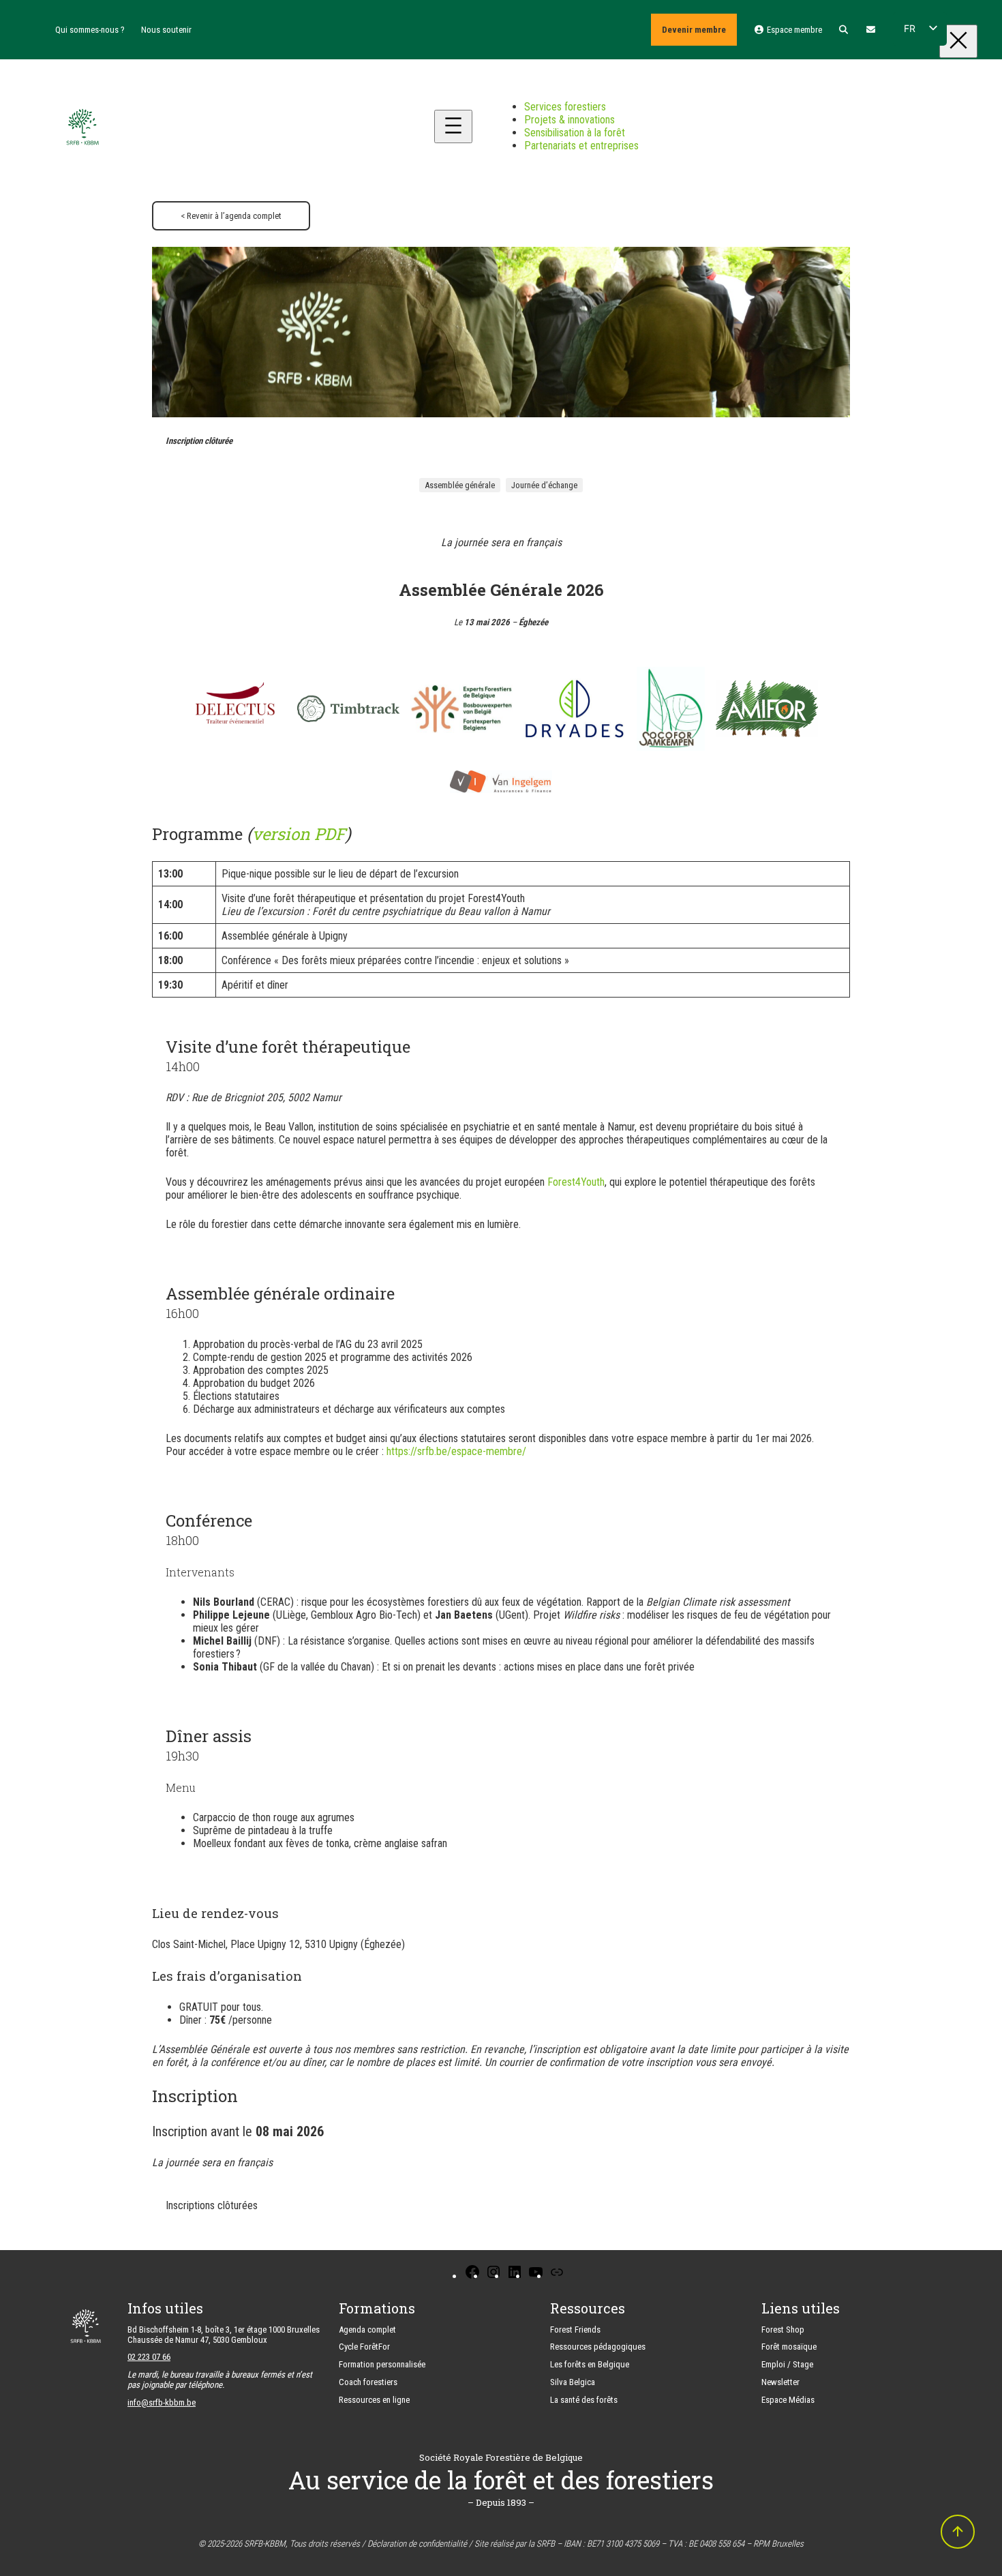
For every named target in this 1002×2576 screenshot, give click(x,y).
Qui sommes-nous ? (90, 30)
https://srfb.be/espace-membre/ (456, 1451)
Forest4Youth (576, 1182)
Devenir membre (694, 30)
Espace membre (793, 30)
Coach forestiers (368, 2382)
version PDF (299, 834)
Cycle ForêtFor (364, 2347)
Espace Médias (788, 2400)
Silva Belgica (573, 2382)
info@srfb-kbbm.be (162, 2402)
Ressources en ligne (374, 2400)
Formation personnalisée (382, 2364)
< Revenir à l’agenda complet (231, 216)
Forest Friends (575, 2330)
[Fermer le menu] (958, 41)
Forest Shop (783, 2330)
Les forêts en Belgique (590, 2364)
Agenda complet (367, 2330)
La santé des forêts (584, 2400)
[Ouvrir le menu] (453, 126)
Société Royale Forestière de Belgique (501, 2457)
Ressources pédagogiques (598, 2347)
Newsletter (780, 2382)
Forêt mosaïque (789, 2347)
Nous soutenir (166, 30)
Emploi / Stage (787, 2364)
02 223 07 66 (149, 2357)
